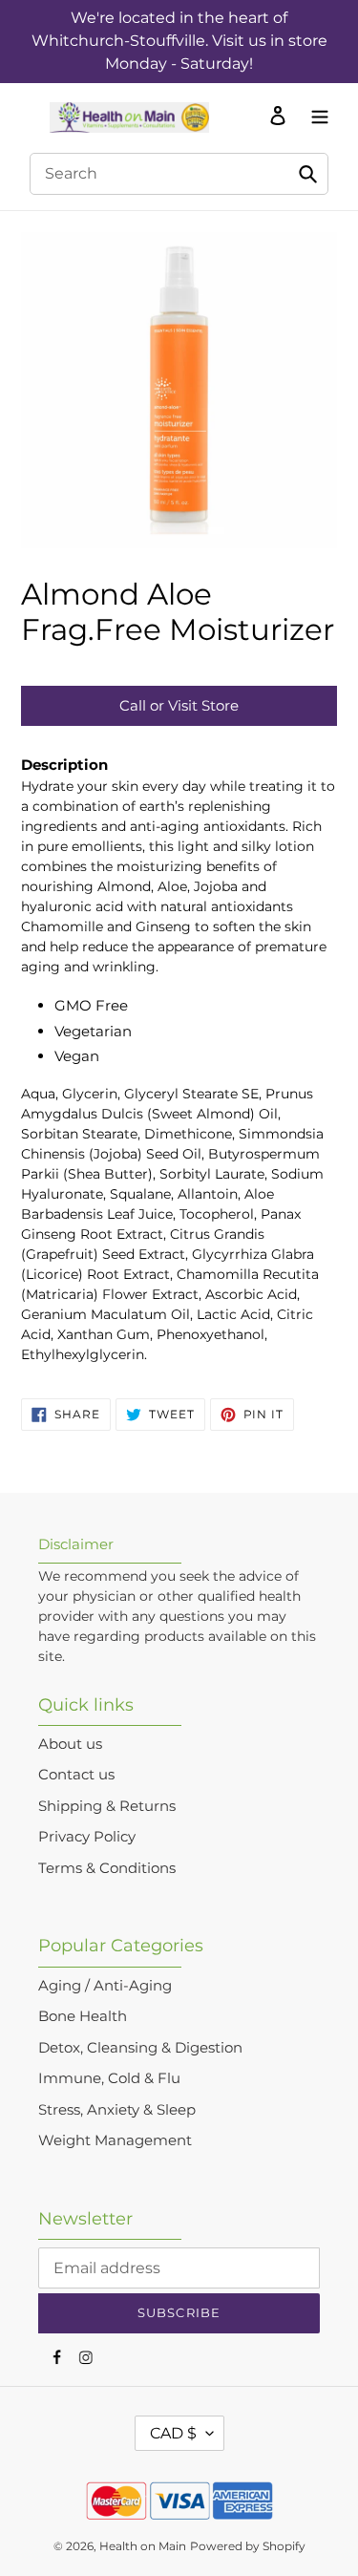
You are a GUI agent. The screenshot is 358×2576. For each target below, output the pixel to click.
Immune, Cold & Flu (109, 2078)
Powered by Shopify (248, 2546)
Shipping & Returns (107, 1806)
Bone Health (83, 2016)
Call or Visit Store (179, 705)
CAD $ (173, 2433)
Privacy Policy (87, 1836)
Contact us (76, 1774)
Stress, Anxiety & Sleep (117, 2109)
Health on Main (143, 2546)
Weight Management (115, 2140)
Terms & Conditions (107, 1868)
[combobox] (179, 174)
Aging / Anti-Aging (105, 1985)
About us (70, 1744)
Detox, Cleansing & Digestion (140, 2047)
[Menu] (315, 115)
